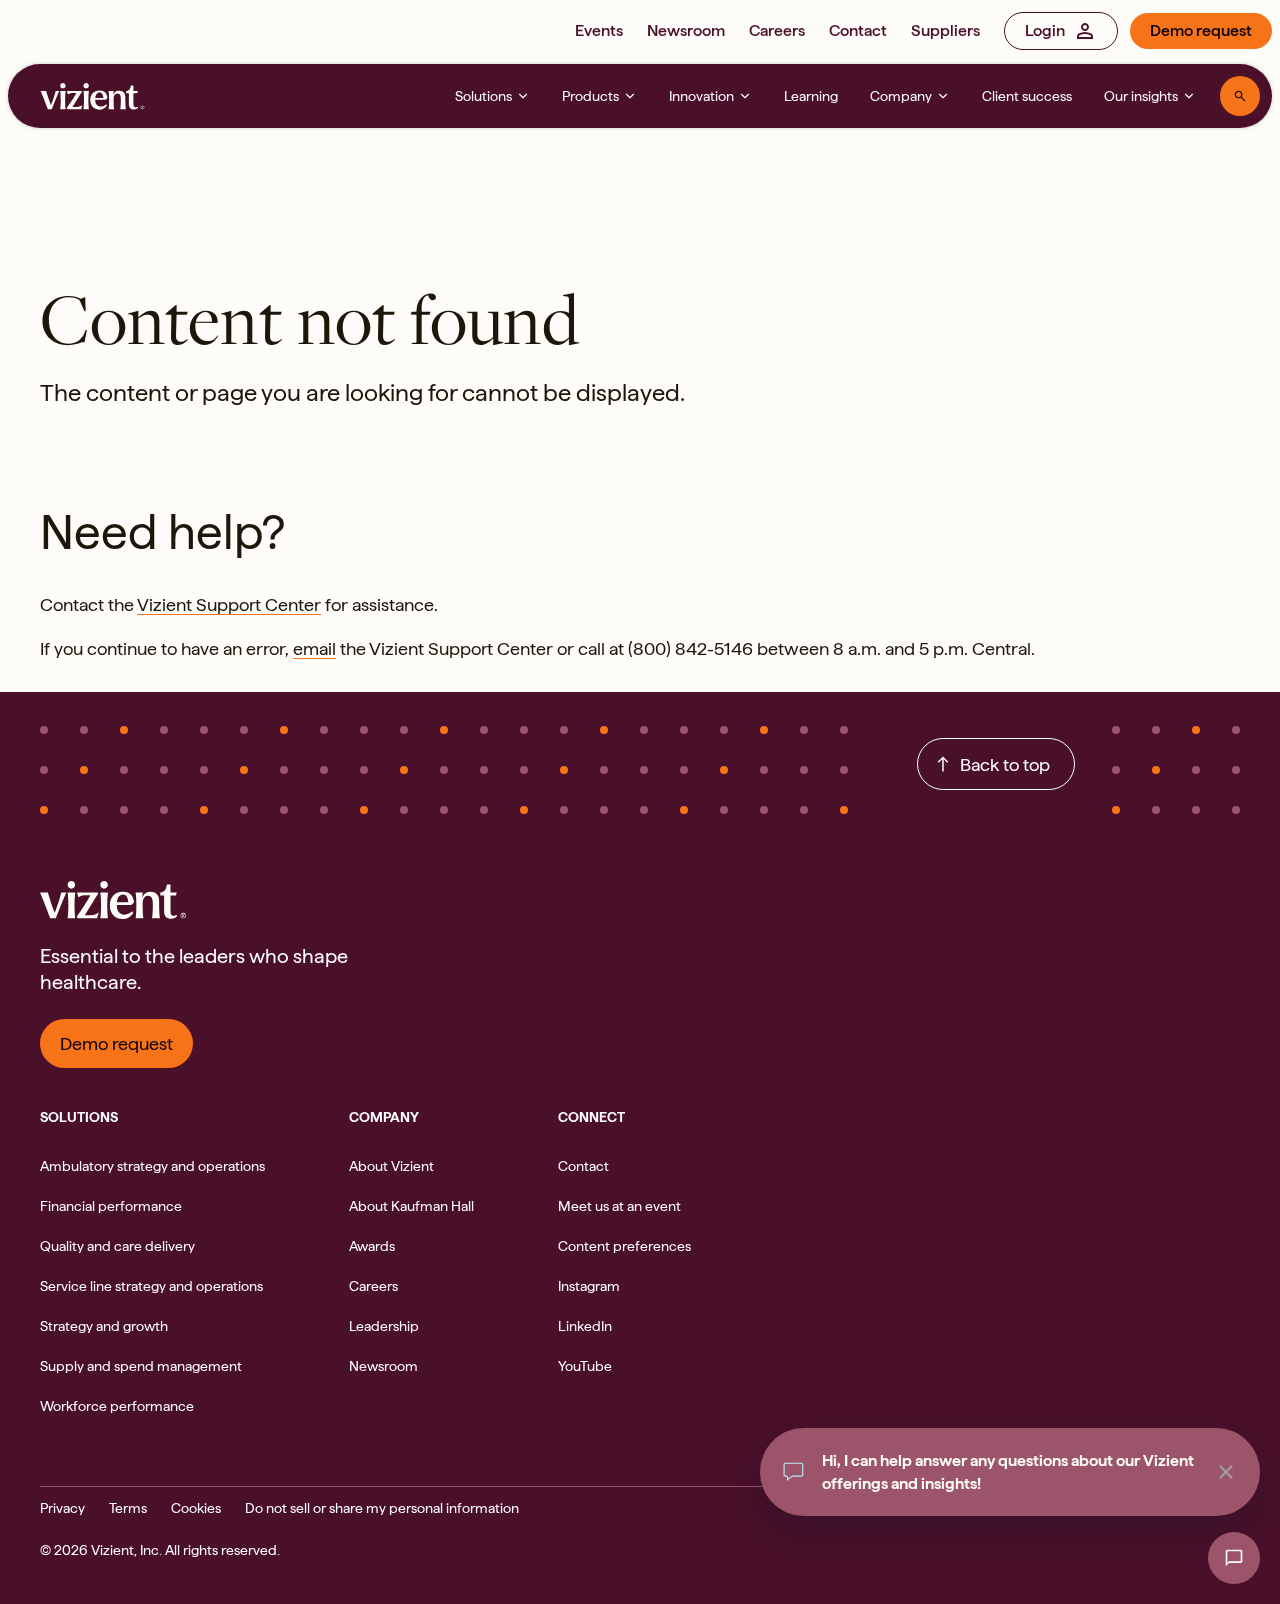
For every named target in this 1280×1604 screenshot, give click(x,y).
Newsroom (686, 30)
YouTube (585, 1366)
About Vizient (391, 1166)
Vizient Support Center (229, 604)
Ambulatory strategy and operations (152, 1166)
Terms (128, 1508)
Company (901, 96)
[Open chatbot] (1234, 1558)
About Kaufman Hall (411, 1206)
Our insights (1141, 96)
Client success (1027, 96)
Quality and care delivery (117, 1246)
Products (590, 96)
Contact (858, 30)
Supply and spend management (141, 1366)
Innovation (701, 96)
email (314, 648)
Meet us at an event (619, 1206)
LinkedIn (585, 1326)
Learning (811, 96)
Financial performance (111, 1206)
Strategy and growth (104, 1326)
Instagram (589, 1286)
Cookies (196, 1508)
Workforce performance (117, 1406)
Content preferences (624, 1246)
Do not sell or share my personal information (382, 1508)
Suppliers (945, 30)
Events (599, 30)
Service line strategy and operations (151, 1286)
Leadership (384, 1326)
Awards (372, 1246)
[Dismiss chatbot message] (1226, 1472)
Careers (777, 30)
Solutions (483, 96)
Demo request (1201, 30)
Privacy (62, 1508)
